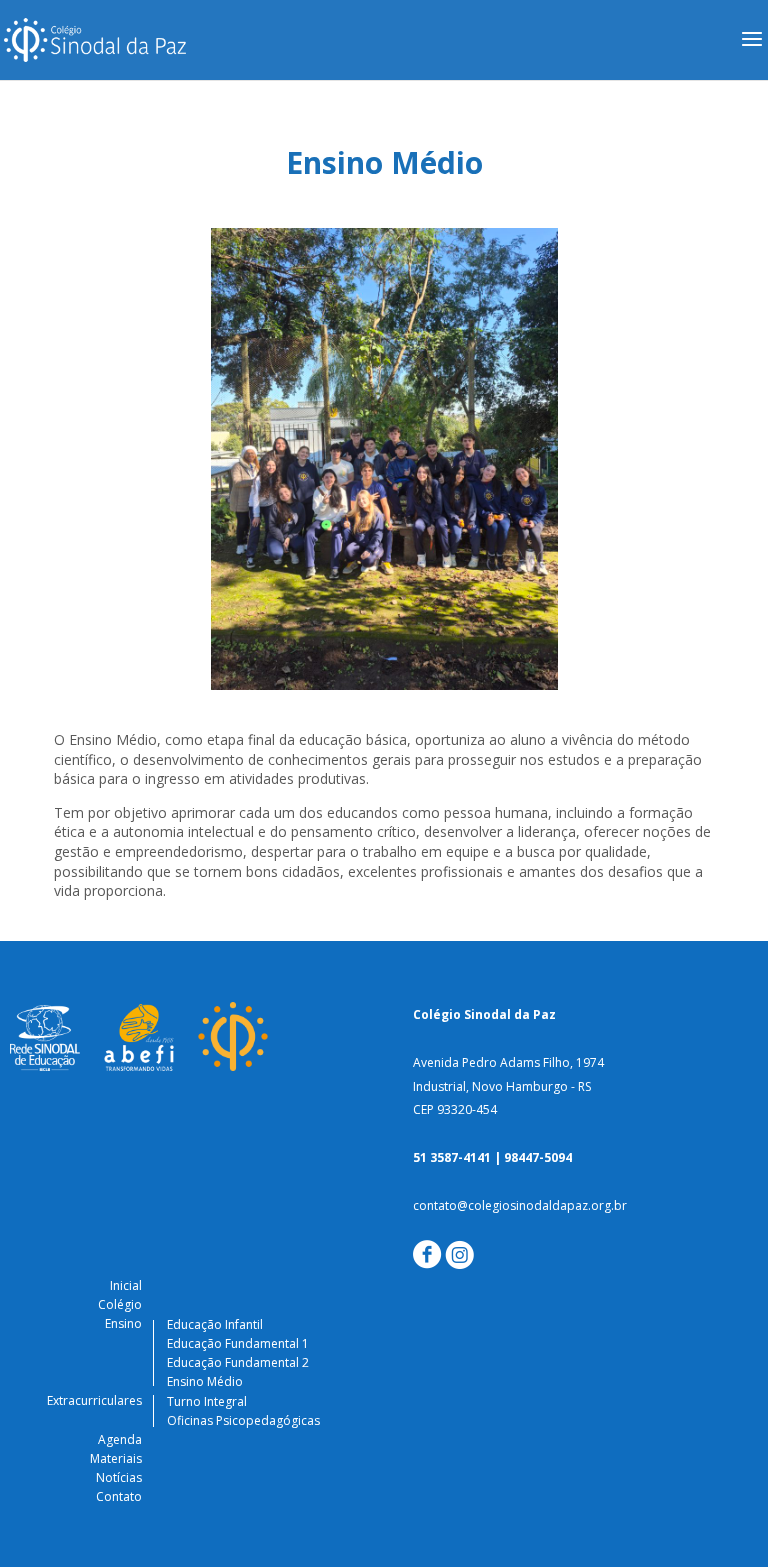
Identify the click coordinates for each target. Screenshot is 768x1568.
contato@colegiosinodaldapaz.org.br (520, 1205)
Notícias (119, 1477)
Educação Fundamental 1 (238, 1343)
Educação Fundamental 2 (238, 1362)
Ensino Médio (205, 1381)
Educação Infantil (215, 1324)
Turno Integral (207, 1401)
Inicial (126, 1285)
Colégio (120, 1304)
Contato (119, 1496)
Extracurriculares (94, 1400)
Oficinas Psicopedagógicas (243, 1420)
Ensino (123, 1323)
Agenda (120, 1439)
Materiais (116, 1458)
